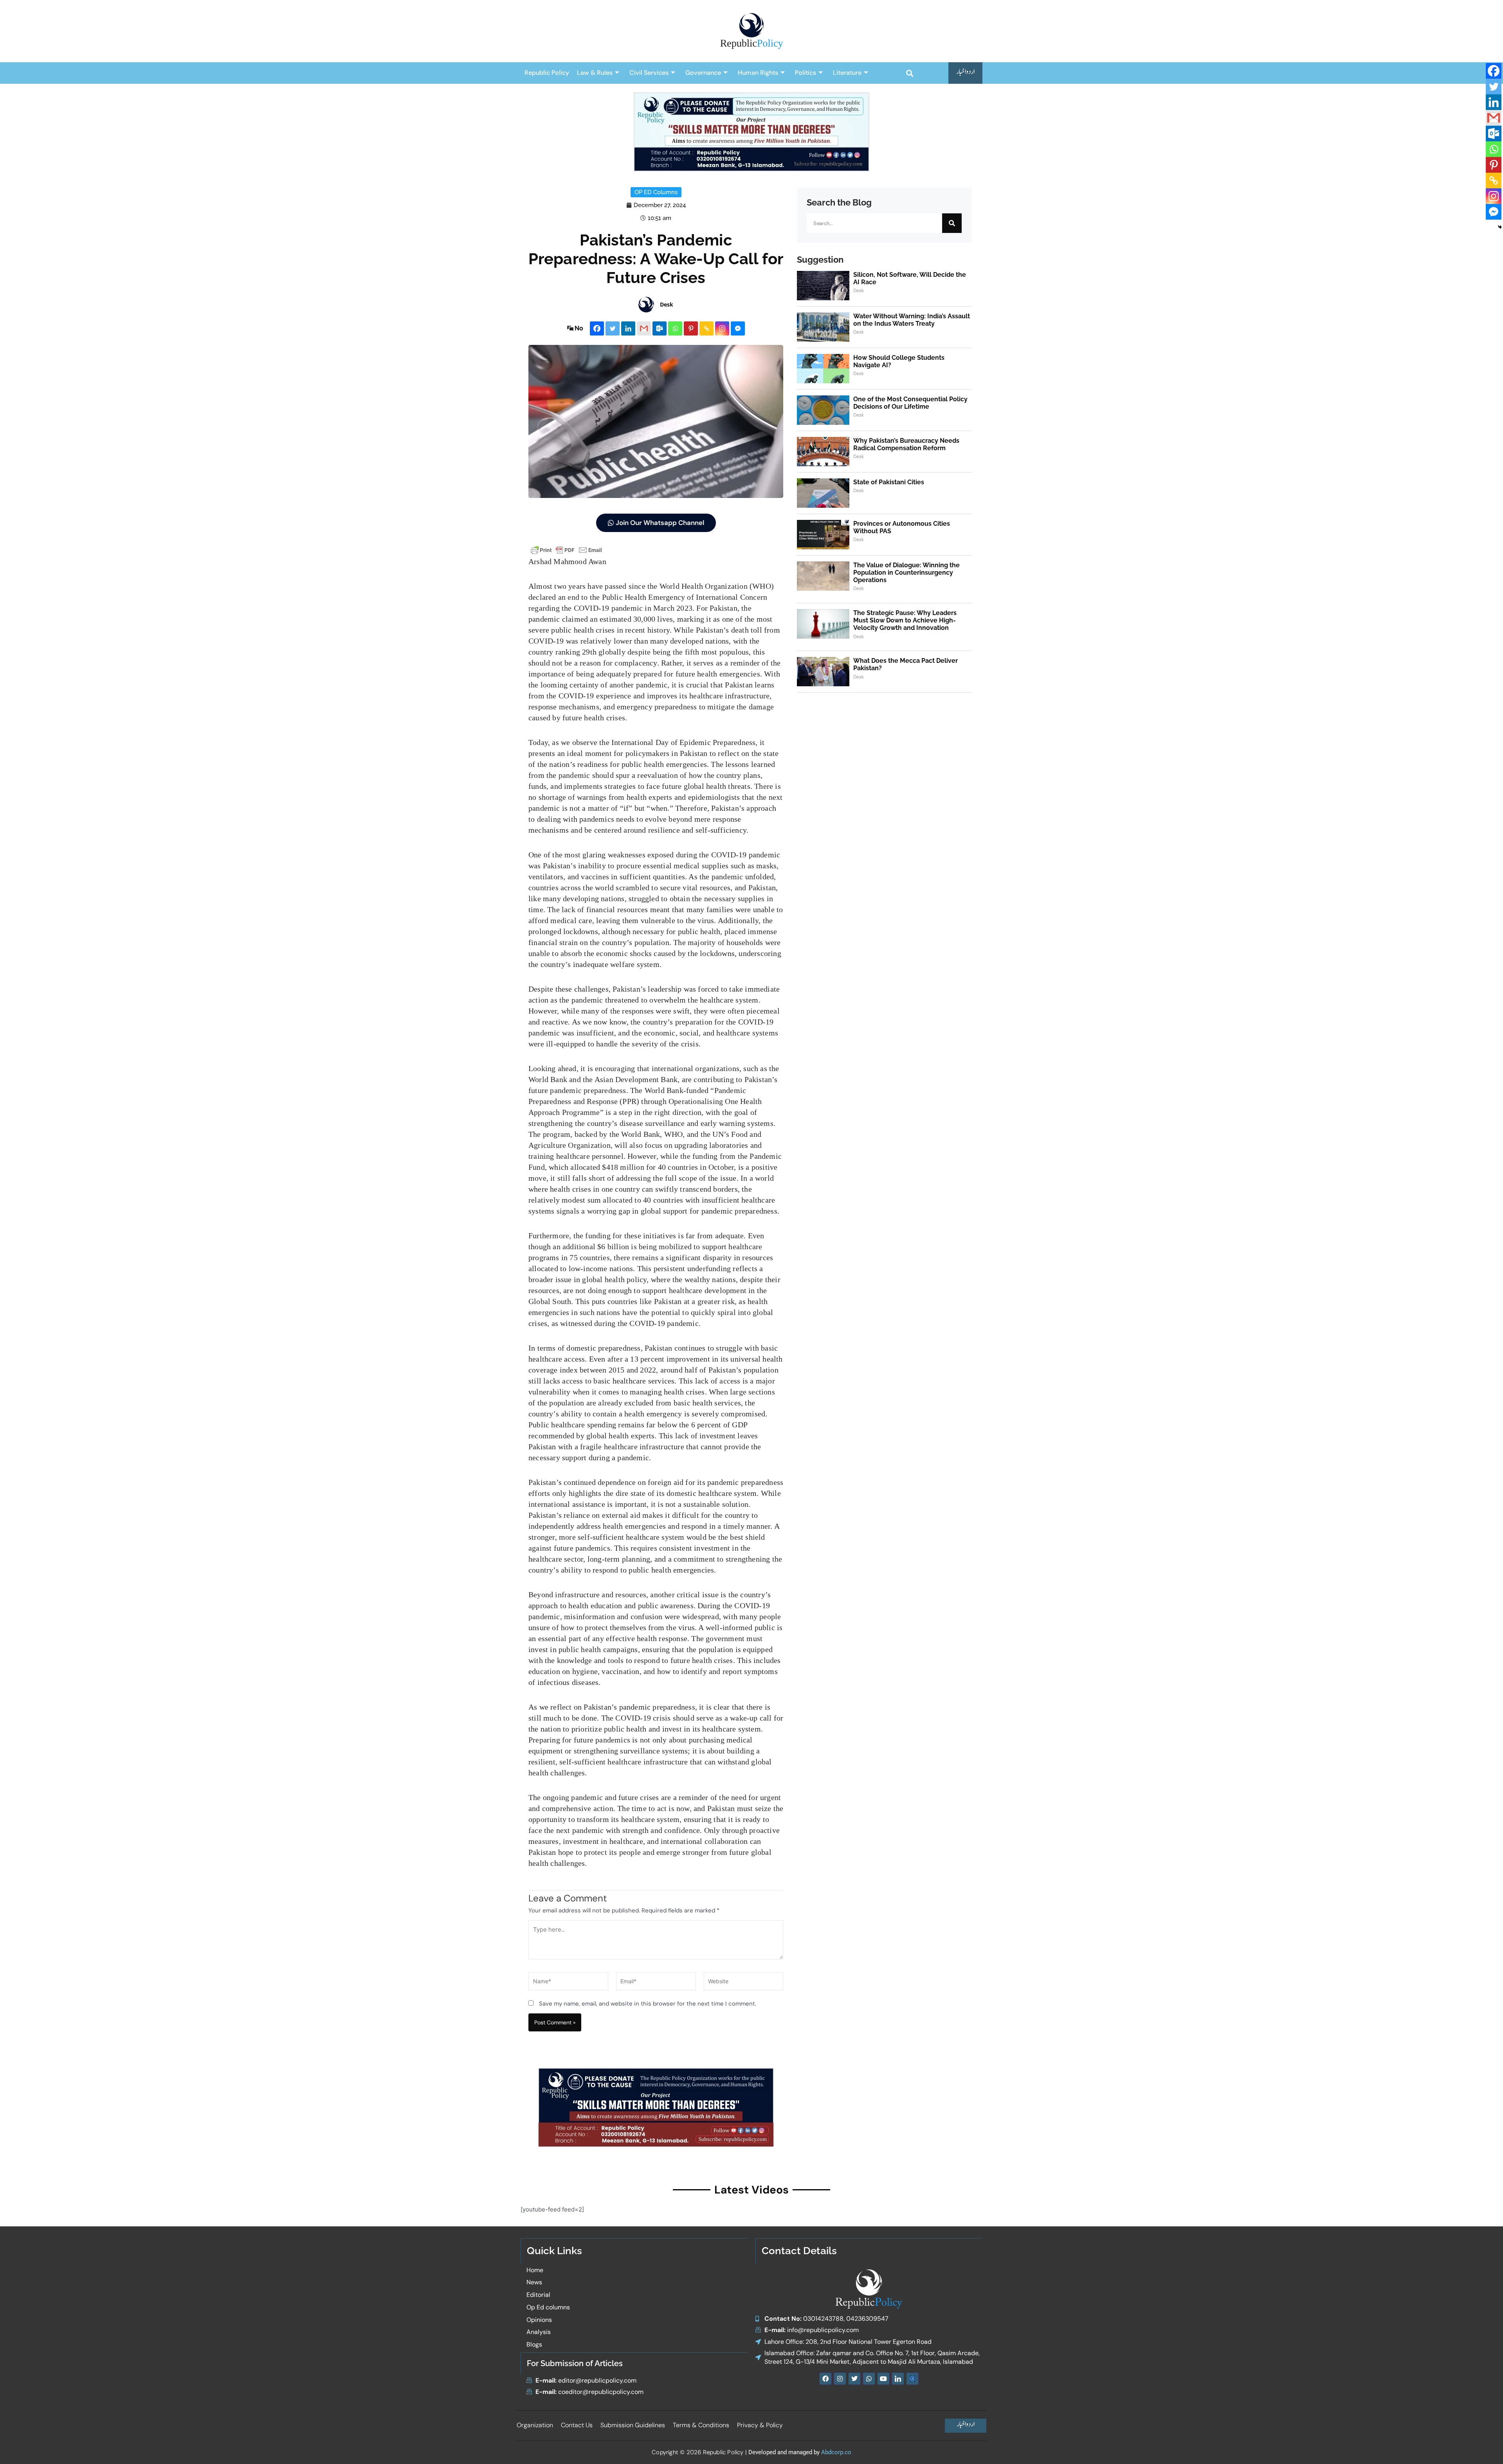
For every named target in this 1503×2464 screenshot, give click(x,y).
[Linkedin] (628, 328)
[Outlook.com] (660, 328)
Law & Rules (595, 73)
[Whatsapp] (675, 328)
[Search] (952, 223)
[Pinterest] (691, 328)
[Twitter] (613, 328)
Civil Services (649, 73)
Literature (847, 73)
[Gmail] (644, 328)
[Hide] (1500, 227)
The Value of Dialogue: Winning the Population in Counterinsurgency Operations (906, 573)
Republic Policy (547, 73)
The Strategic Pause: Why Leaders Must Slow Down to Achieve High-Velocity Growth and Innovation (905, 620)
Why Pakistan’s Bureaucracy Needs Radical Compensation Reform (906, 444)
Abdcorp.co (836, 2452)
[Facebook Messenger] (738, 328)
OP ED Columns (656, 192)
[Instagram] (722, 328)
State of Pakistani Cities (889, 482)
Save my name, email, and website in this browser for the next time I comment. (648, 2004)
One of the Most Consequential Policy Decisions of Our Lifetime (910, 403)
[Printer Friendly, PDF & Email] (566, 549)
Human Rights (758, 73)
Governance (703, 73)
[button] (909, 73)
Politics (806, 73)
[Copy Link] (706, 328)
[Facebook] (597, 328)
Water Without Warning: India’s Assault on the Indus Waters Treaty (912, 320)
